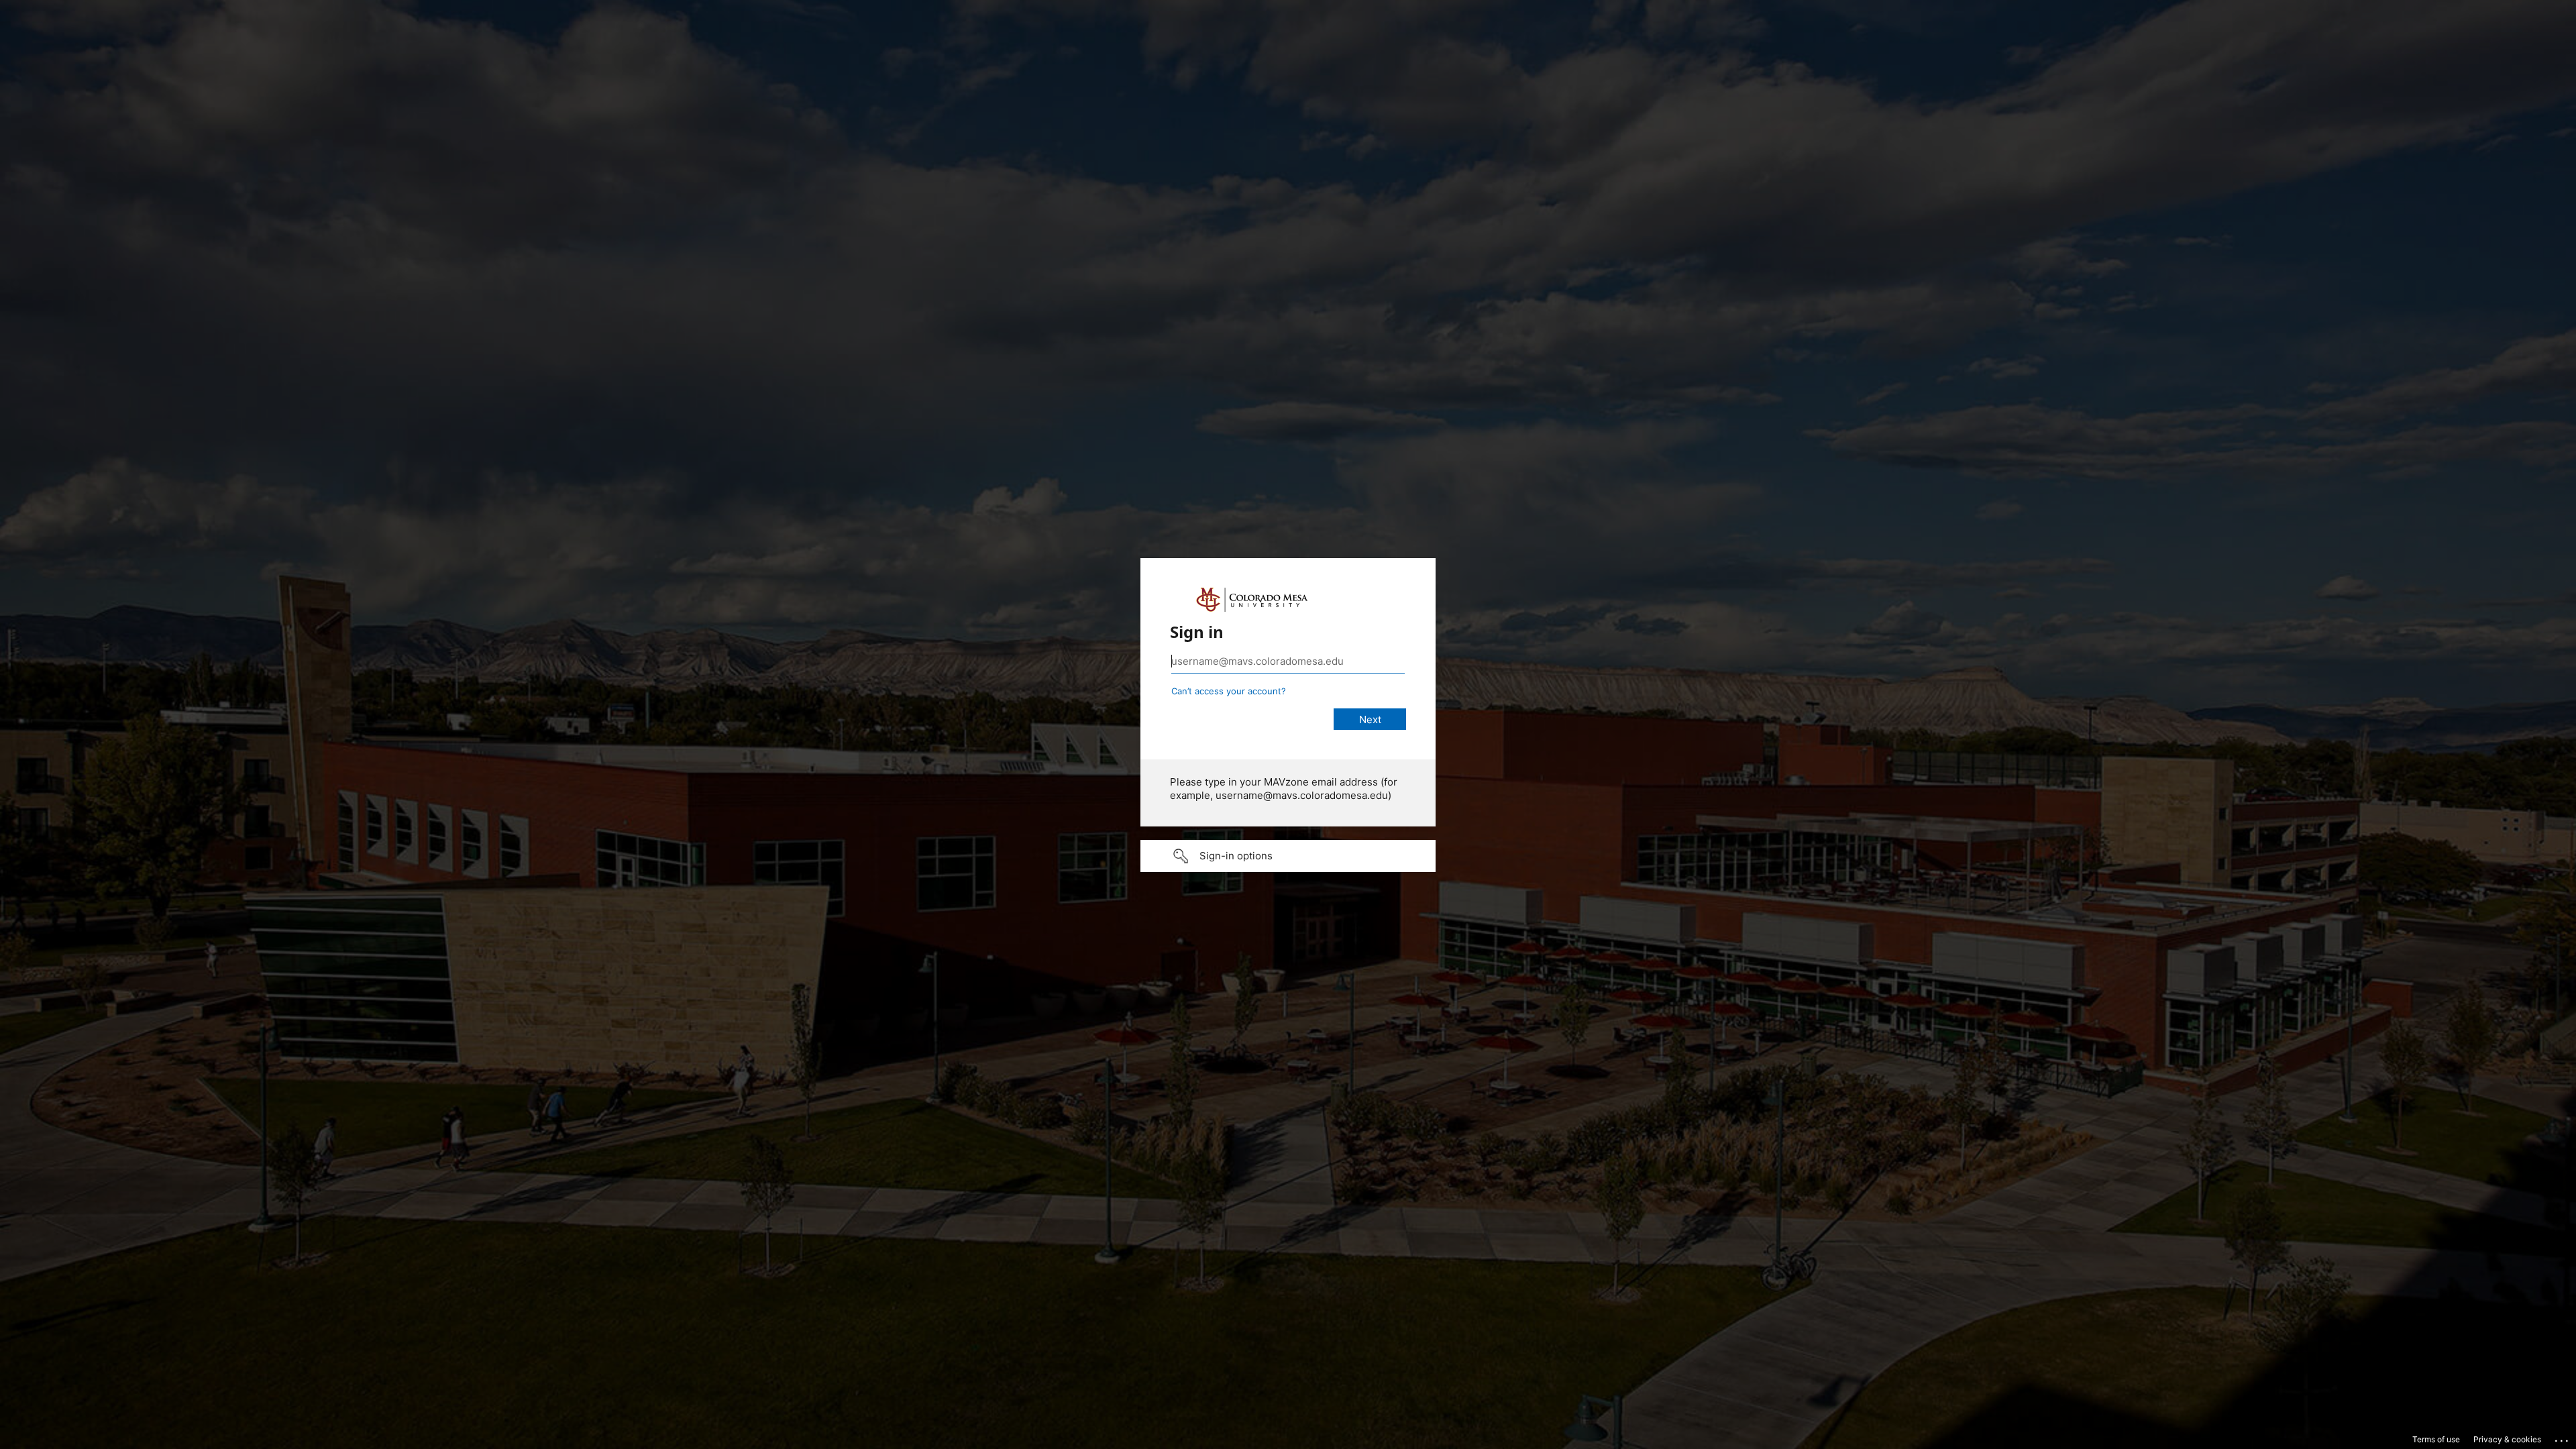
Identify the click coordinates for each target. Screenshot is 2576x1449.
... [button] (2563, 1438)
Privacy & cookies (2507, 1439)
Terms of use (2436, 1439)
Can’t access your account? (1229, 691)
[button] (1288, 856)
